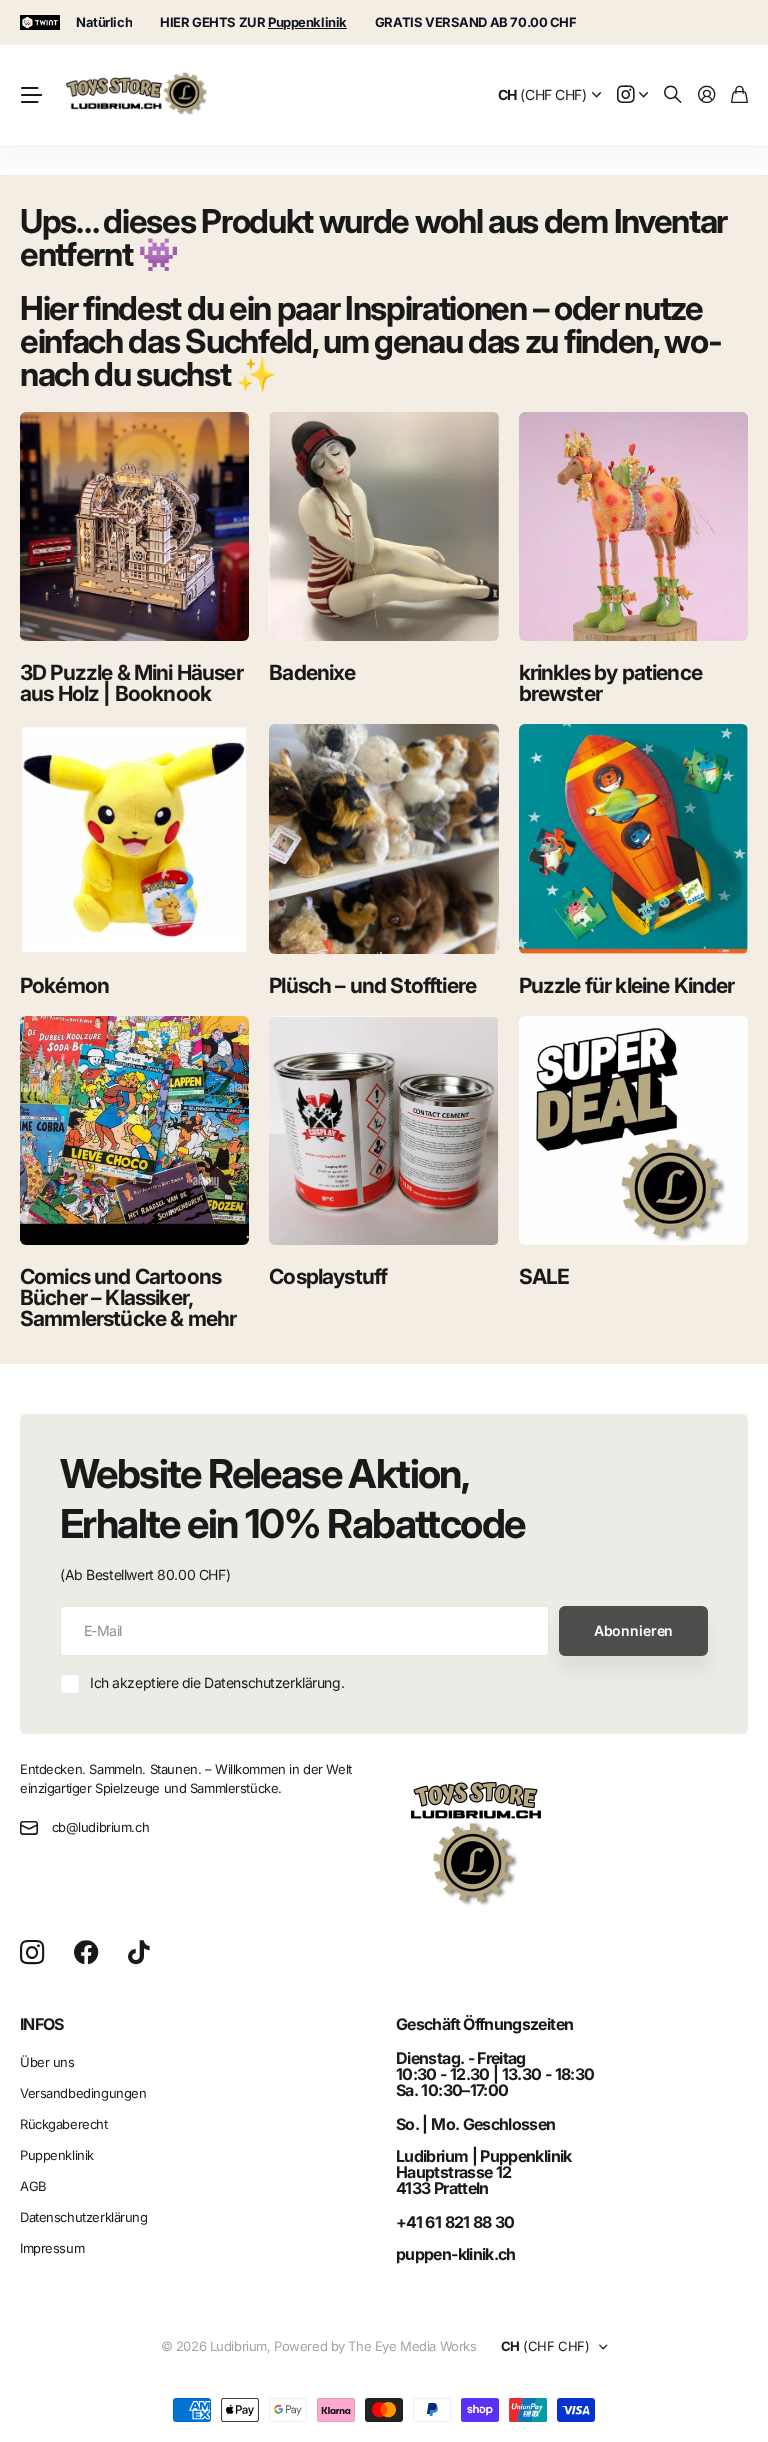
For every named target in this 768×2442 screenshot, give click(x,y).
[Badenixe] (383, 526)
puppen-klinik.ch (456, 2254)
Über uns (47, 2062)
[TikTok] (138, 1953)
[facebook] (86, 1953)
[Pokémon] (134, 838)
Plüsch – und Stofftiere (372, 985)
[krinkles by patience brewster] (633, 526)
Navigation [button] (31, 95)
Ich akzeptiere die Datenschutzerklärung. (217, 1682)
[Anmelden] (707, 95)
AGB (33, 2186)
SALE (544, 1276)
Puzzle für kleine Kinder (627, 985)
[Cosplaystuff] (383, 1130)
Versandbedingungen (83, 2093)
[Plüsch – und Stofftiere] (383, 838)
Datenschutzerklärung (84, 2217)
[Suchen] (673, 95)
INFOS (42, 2024)
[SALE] (633, 1130)
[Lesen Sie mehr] (633, 95)
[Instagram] (32, 1953)
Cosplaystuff (328, 1276)
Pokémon (64, 985)
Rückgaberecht (64, 2124)
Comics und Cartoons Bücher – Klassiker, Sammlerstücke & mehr (128, 1297)
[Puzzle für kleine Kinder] (633, 838)
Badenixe (312, 672)
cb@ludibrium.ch (101, 1827)
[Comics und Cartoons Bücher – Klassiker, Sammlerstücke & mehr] (134, 1130)
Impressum (52, 2248)
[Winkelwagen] (739, 95)
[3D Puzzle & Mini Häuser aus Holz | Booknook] (134, 526)
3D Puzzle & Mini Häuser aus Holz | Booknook (131, 683)
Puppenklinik (57, 2155)
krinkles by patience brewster (610, 683)
